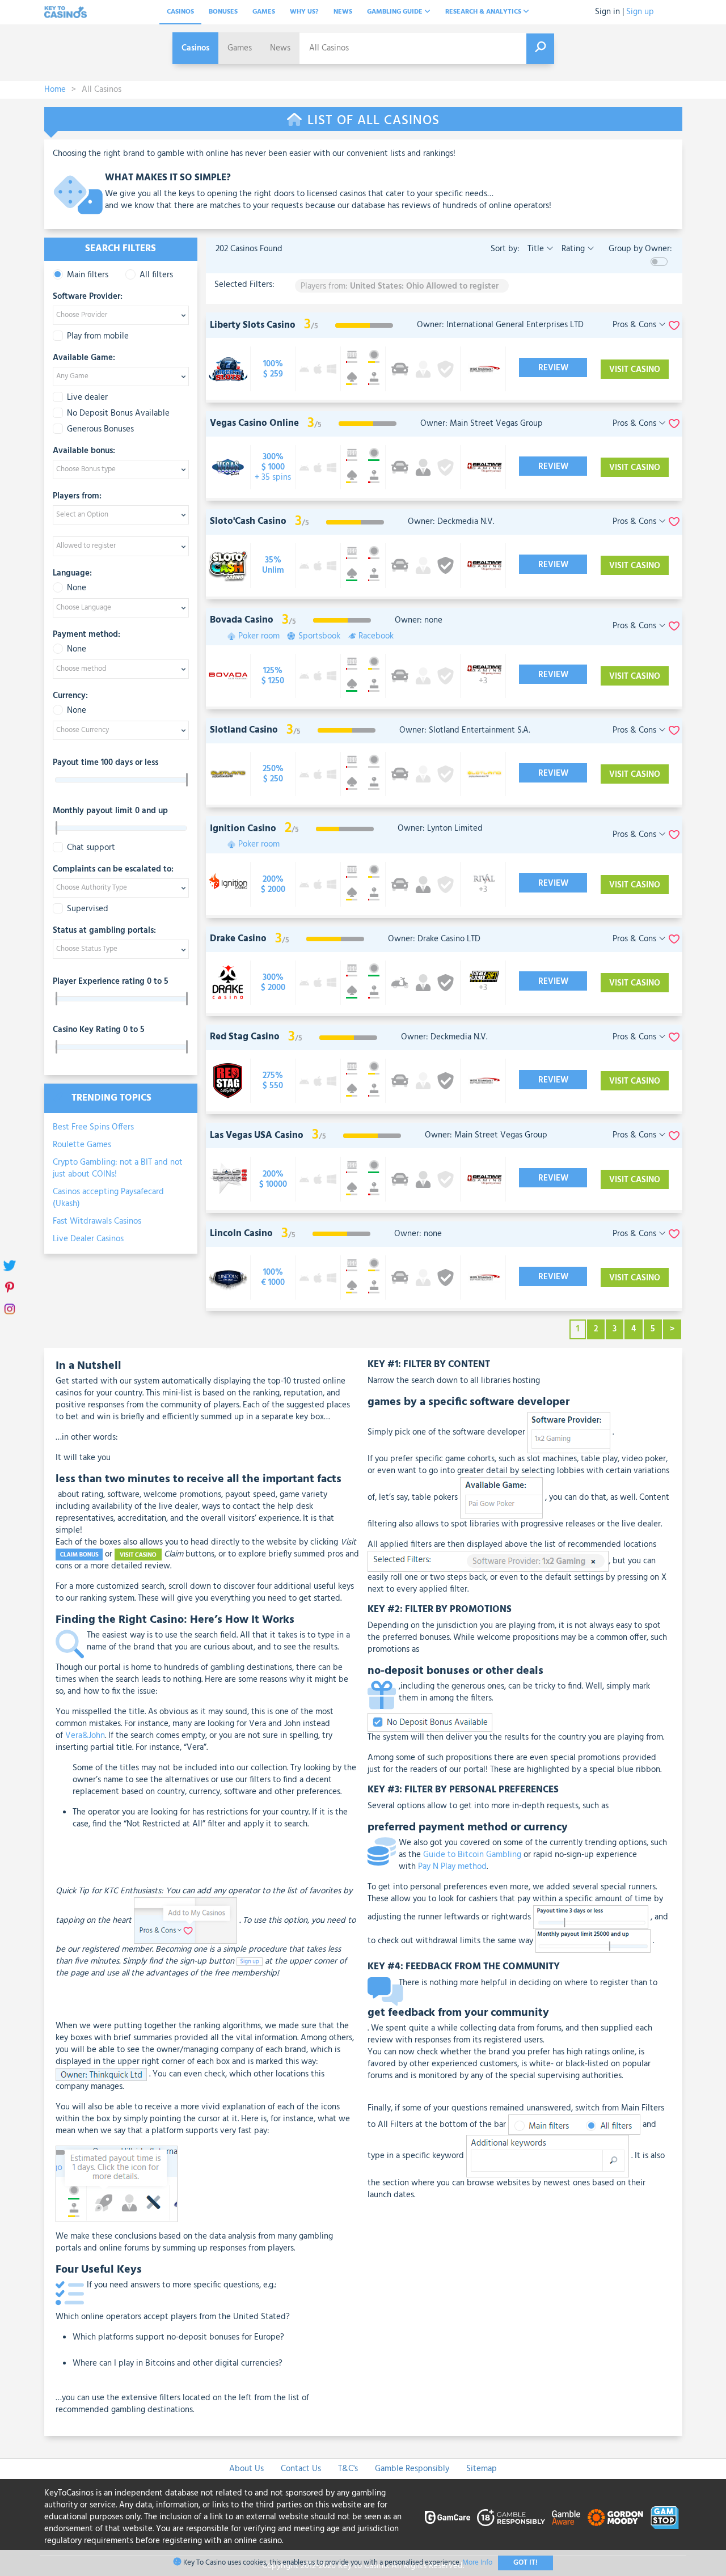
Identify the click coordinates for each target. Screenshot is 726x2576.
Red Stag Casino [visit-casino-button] (245, 1037)
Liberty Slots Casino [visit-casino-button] (253, 325)
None (77, 588)
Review (553, 368)
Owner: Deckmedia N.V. (451, 522)
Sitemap (482, 2469)
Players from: (77, 497)
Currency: (70, 696)
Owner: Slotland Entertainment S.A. (465, 730)
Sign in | (609, 12)
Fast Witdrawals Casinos (97, 1221)
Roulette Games (82, 1145)
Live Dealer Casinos (88, 1239)
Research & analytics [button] (484, 12)
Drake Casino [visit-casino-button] (238, 939)
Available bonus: (84, 451)
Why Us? (304, 12)
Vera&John (85, 1736)
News (343, 12)
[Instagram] (10, 1310)
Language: (72, 574)
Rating (573, 249)
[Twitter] (10, 1266)
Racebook (376, 636)
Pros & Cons (636, 325)
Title (536, 249)
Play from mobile (98, 337)
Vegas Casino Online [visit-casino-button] (254, 423)
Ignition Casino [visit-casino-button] (243, 829)
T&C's (348, 2469)
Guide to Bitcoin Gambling (472, 1855)
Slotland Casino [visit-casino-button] (244, 730)
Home (55, 90)
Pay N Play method (452, 1867)
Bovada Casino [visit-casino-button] (242, 620)
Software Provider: (88, 297)
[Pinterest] (10, 1288)
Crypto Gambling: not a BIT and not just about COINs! (118, 1168)
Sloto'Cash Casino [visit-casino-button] (248, 521)
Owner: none (419, 620)
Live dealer (87, 398)
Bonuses (223, 12)
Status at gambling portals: (104, 931)
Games (264, 12)
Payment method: (86, 635)
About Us (246, 2469)
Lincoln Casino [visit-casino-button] (241, 1234)
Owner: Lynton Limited (440, 828)
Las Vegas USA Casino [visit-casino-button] (257, 1135)
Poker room (259, 636)
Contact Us (301, 2469)
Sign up (640, 12)
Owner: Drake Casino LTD (434, 939)
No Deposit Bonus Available (118, 414)
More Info (477, 2563)
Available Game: (84, 358)
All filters (156, 275)
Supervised (88, 909)
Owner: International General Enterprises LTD (500, 325)
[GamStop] (665, 2518)
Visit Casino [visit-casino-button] (635, 370)
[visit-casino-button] (273, 369)
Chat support (91, 848)
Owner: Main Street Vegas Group (482, 424)
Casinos (180, 12)
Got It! (525, 2563)
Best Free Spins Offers (93, 1127)
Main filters (88, 275)
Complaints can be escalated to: (113, 870)
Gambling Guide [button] (396, 12)
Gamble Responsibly (412, 2469)
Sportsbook (319, 636)
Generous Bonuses (100, 430)
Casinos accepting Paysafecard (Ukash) (108, 1198)
